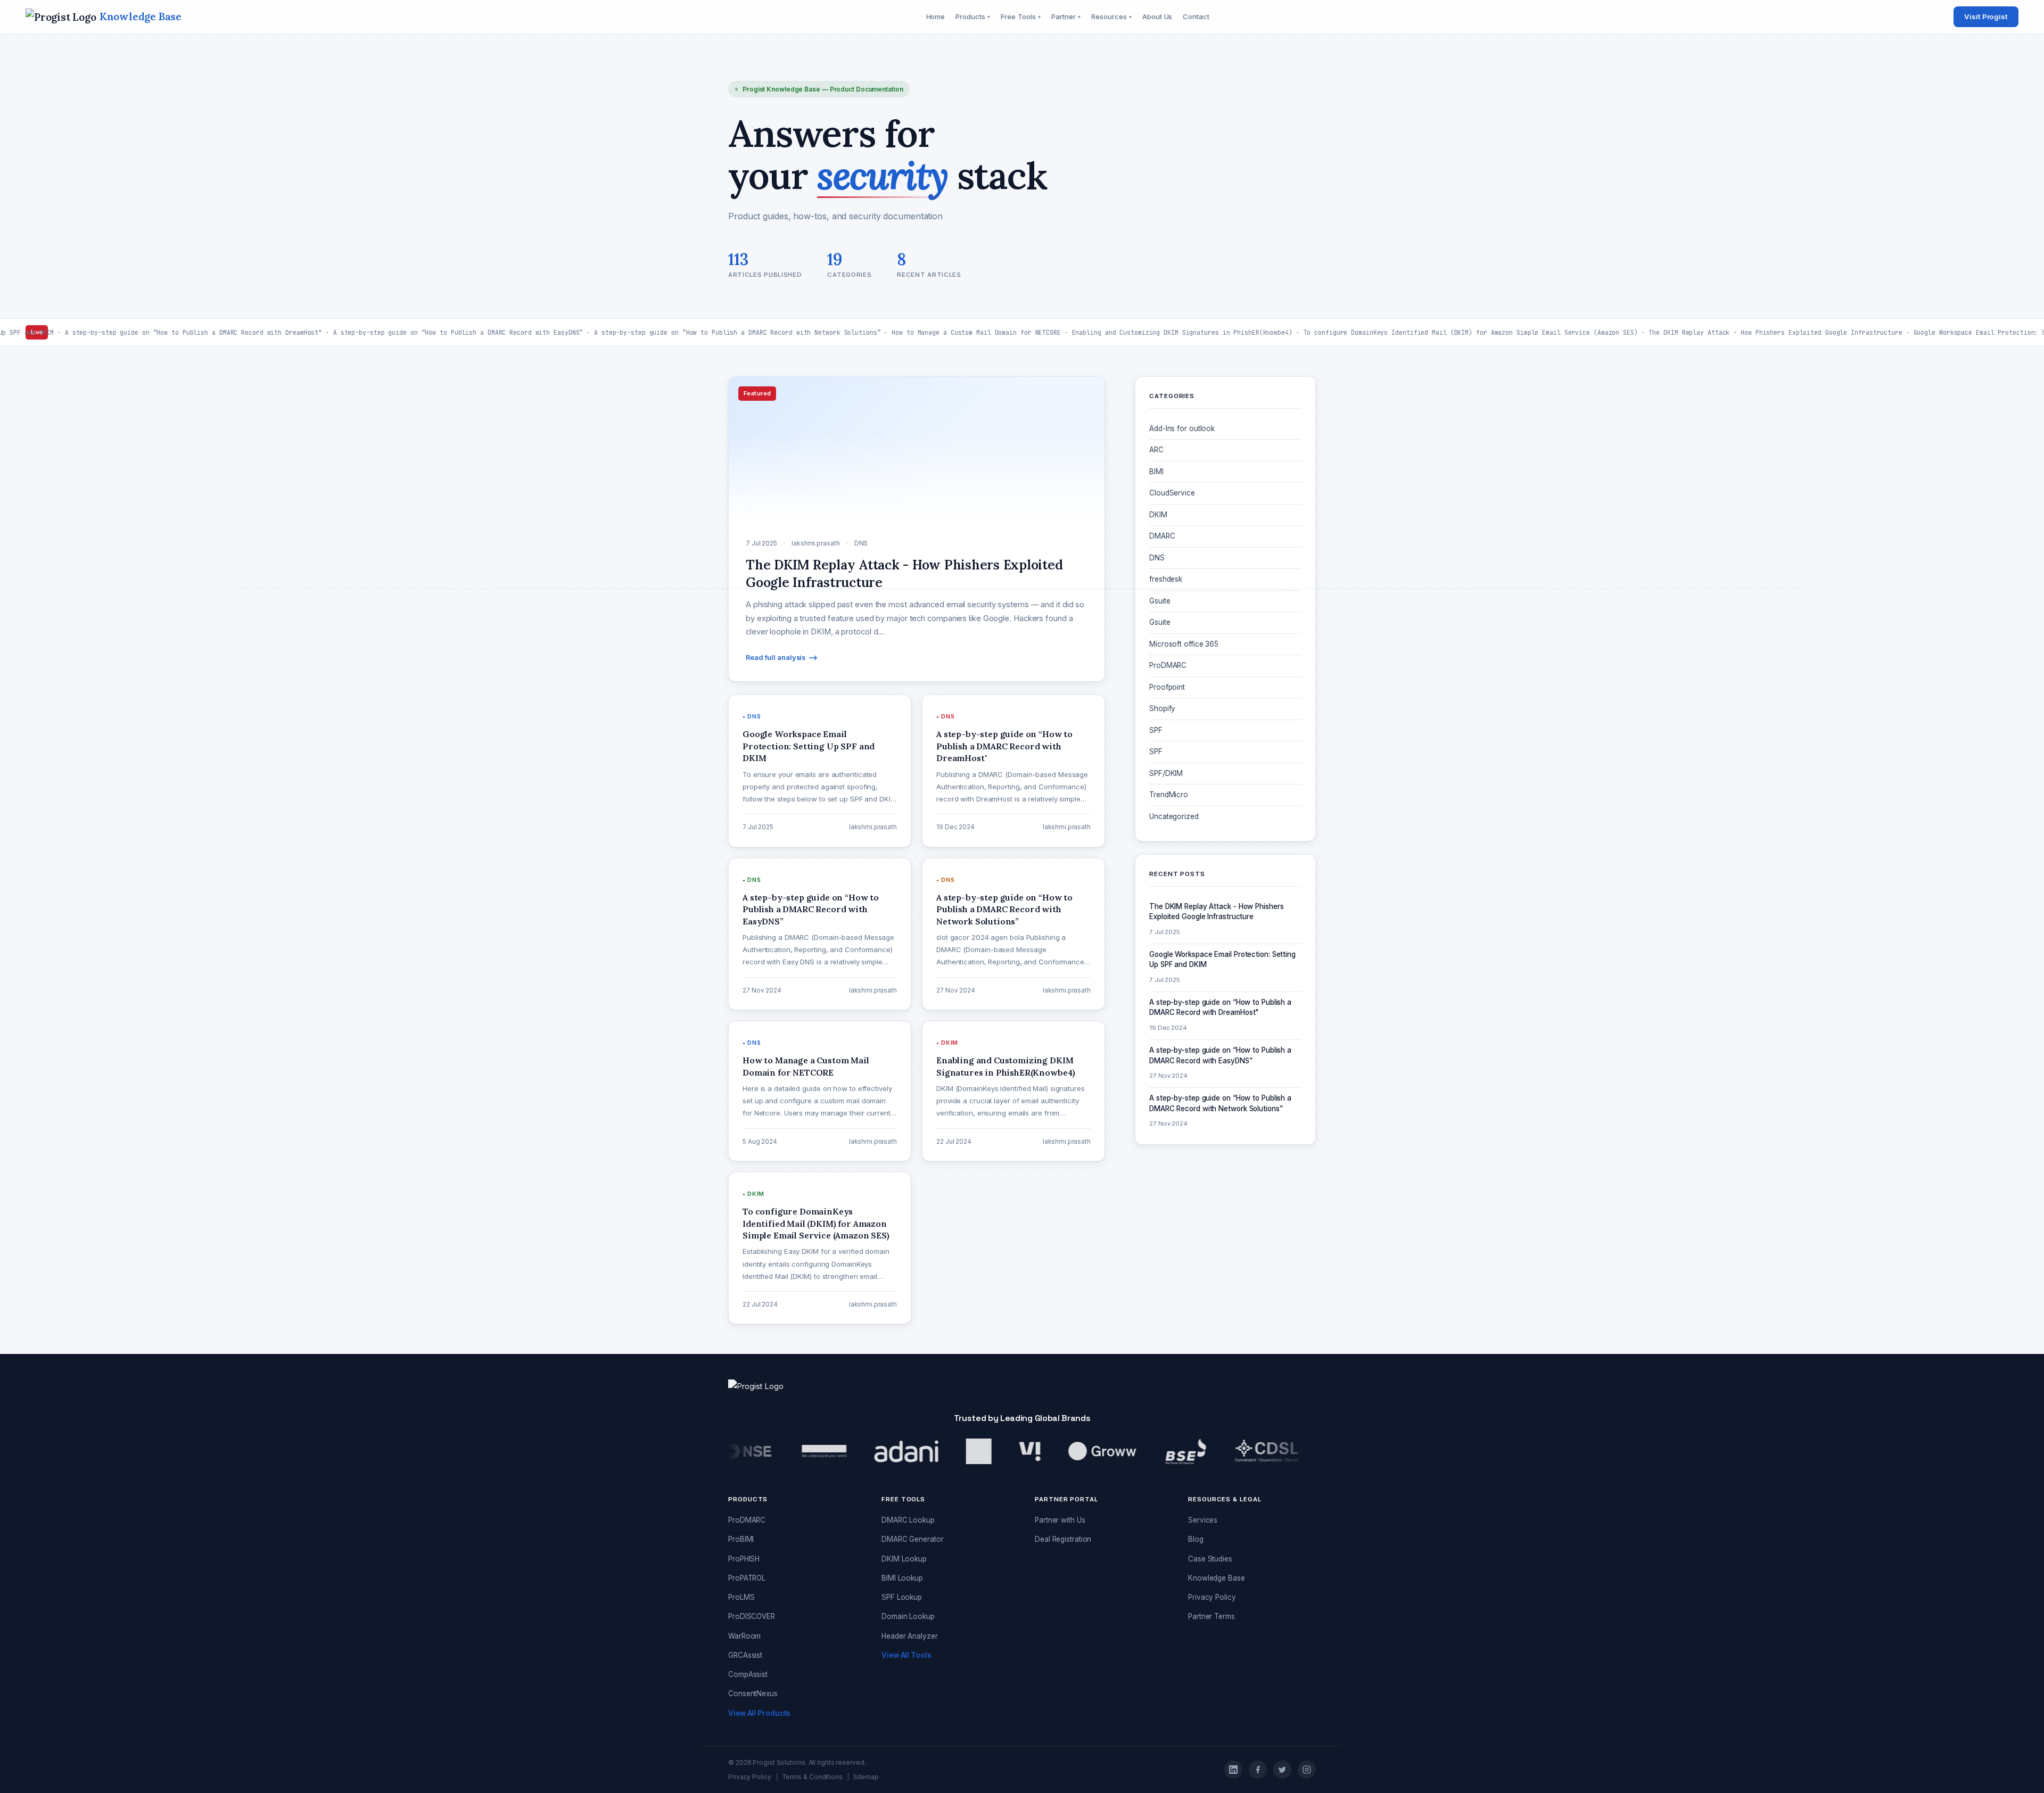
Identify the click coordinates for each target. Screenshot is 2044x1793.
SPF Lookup (902, 1597)
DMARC (1162, 536)
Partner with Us (1060, 1520)
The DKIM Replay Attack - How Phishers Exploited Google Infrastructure (1216, 911)
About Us (1157, 16)
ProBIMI (741, 1539)
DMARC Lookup (908, 1520)
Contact (1196, 16)
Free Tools (1021, 16)
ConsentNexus (753, 1693)
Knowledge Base (1217, 1578)
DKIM (1158, 515)
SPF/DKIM (1166, 773)
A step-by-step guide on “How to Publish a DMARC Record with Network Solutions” (1220, 1103)
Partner (1066, 16)
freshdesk (1166, 579)
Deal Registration (1063, 1539)
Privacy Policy (1212, 1597)
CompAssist (748, 1674)
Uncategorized (1174, 816)
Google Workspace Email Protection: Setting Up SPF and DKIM (1222, 959)
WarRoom (744, 1636)
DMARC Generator (913, 1539)
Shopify (1162, 708)
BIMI (1156, 472)
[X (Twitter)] (1282, 1770)
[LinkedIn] (1233, 1770)
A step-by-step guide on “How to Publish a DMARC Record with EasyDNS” (1220, 1055)
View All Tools (906, 1655)
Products (973, 16)
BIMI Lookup (902, 1578)
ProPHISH (744, 1559)
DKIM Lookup (904, 1559)
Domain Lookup (908, 1616)
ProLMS (741, 1597)
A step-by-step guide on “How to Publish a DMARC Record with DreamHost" (1220, 1007)
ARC (1156, 450)
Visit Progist (1986, 16)
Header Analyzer (910, 1636)
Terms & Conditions (812, 1777)
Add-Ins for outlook (1182, 428)
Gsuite (1160, 601)
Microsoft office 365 (1184, 644)
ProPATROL (747, 1578)
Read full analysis (776, 658)
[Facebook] (1258, 1770)
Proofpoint (1167, 687)
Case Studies (1210, 1559)
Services (1203, 1520)
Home (936, 16)
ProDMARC (1168, 665)
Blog (1196, 1539)
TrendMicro (1169, 795)
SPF (1156, 730)
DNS (1157, 558)
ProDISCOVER (752, 1616)
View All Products (759, 1713)
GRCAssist (745, 1655)
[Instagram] (1307, 1770)
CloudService (1172, 493)
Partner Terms (1211, 1616)
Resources (1111, 16)
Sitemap (866, 1777)
